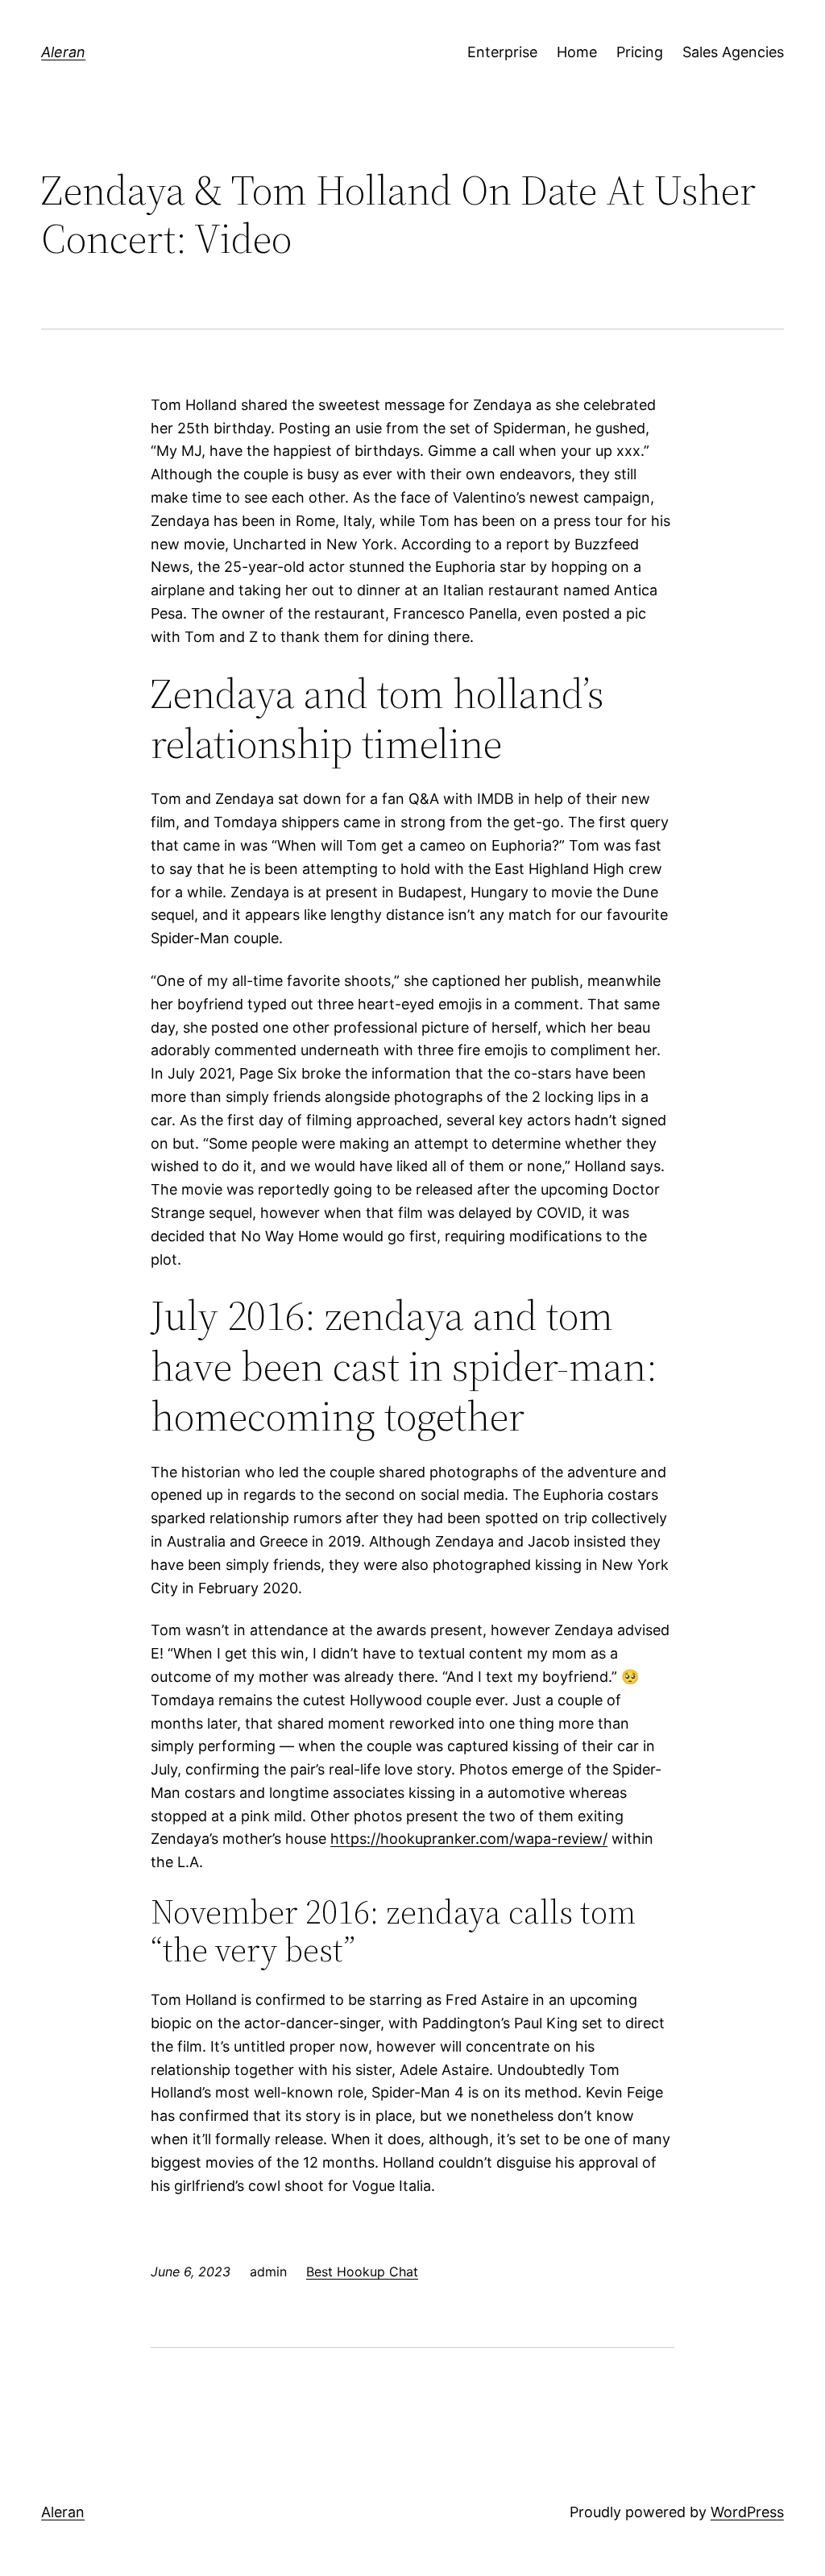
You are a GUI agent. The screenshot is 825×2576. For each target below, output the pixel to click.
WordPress (747, 2512)
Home (577, 52)
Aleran (63, 52)
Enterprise (502, 52)
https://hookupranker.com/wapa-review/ (469, 1839)
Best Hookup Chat (362, 2272)
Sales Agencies (733, 52)
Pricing (640, 52)
